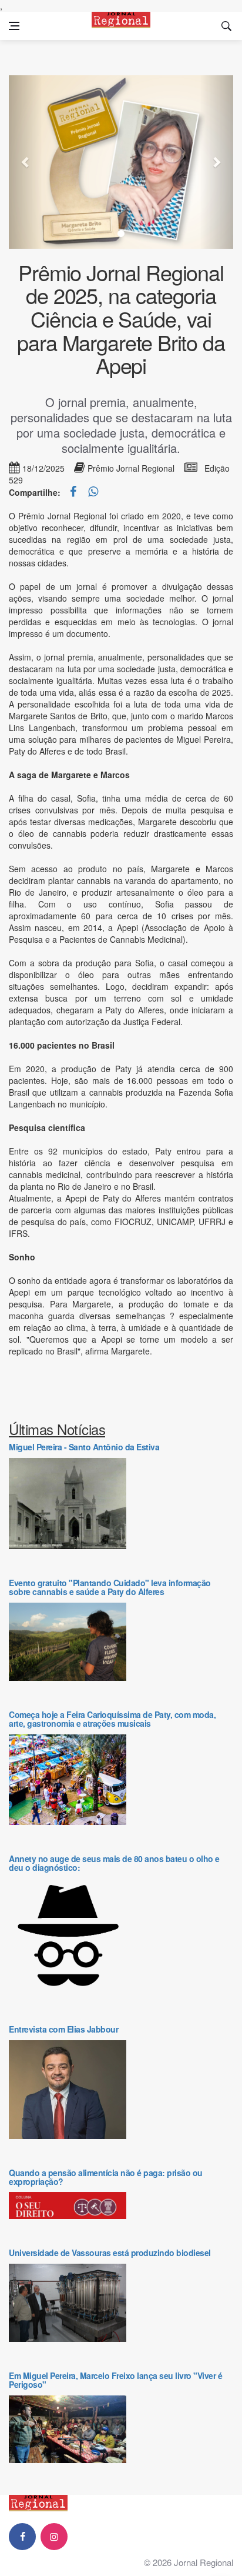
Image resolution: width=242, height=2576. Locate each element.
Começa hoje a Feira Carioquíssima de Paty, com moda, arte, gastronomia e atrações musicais (112, 1719)
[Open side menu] (14, 26)
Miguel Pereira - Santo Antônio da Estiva (84, 1447)
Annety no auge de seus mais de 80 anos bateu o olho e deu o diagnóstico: (114, 1863)
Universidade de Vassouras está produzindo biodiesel (110, 2253)
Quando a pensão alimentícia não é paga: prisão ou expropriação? (106, 2177)
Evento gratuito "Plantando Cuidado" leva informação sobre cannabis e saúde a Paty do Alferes (110, 1587)
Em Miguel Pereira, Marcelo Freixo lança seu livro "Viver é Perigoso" (115, 2380)
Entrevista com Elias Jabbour (63, 2029)
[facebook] (22, 2537)
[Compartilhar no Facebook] (74, 492)
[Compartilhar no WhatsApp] (93, 492)
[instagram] (54, 2537)
